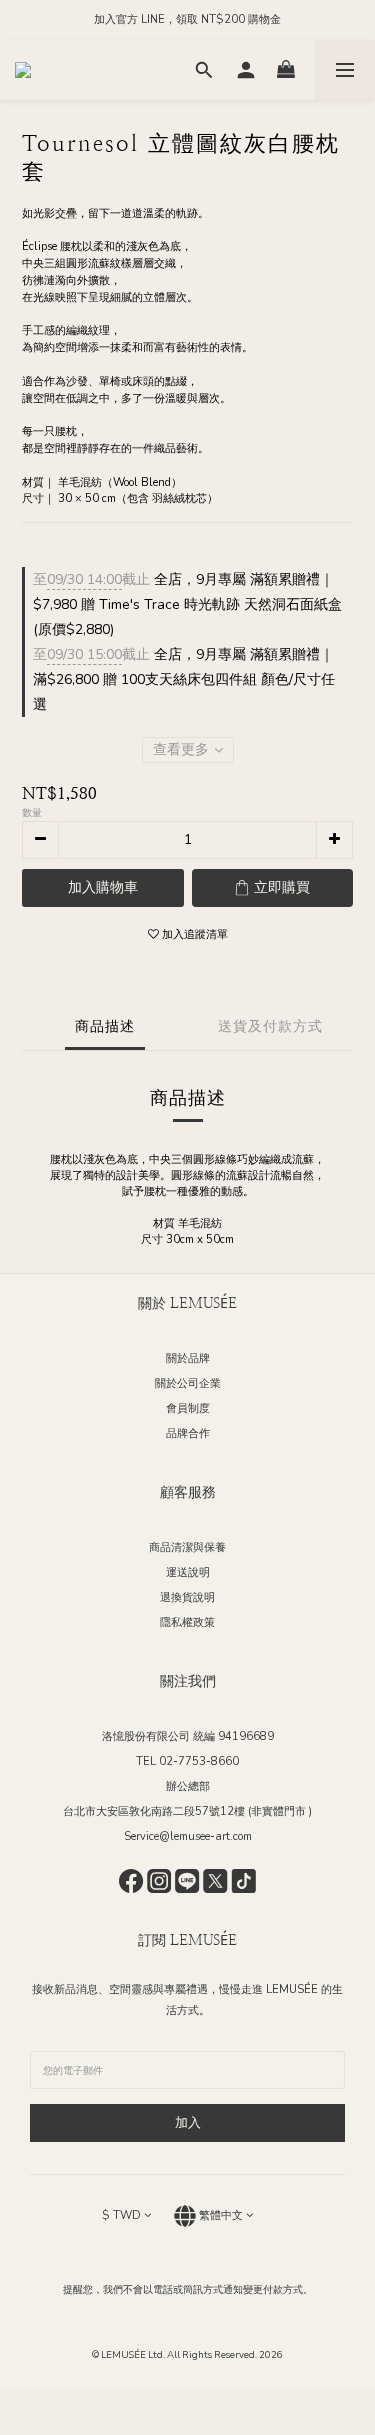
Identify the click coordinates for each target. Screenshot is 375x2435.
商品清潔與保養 (187, 1547)
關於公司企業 (188, 1383)
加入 (188, 2123)
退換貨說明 (187, 1597)
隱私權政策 (187, 1622)
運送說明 (188, 1572)
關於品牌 (188, 1358)
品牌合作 (188, 1433)
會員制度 (188, 1408)
